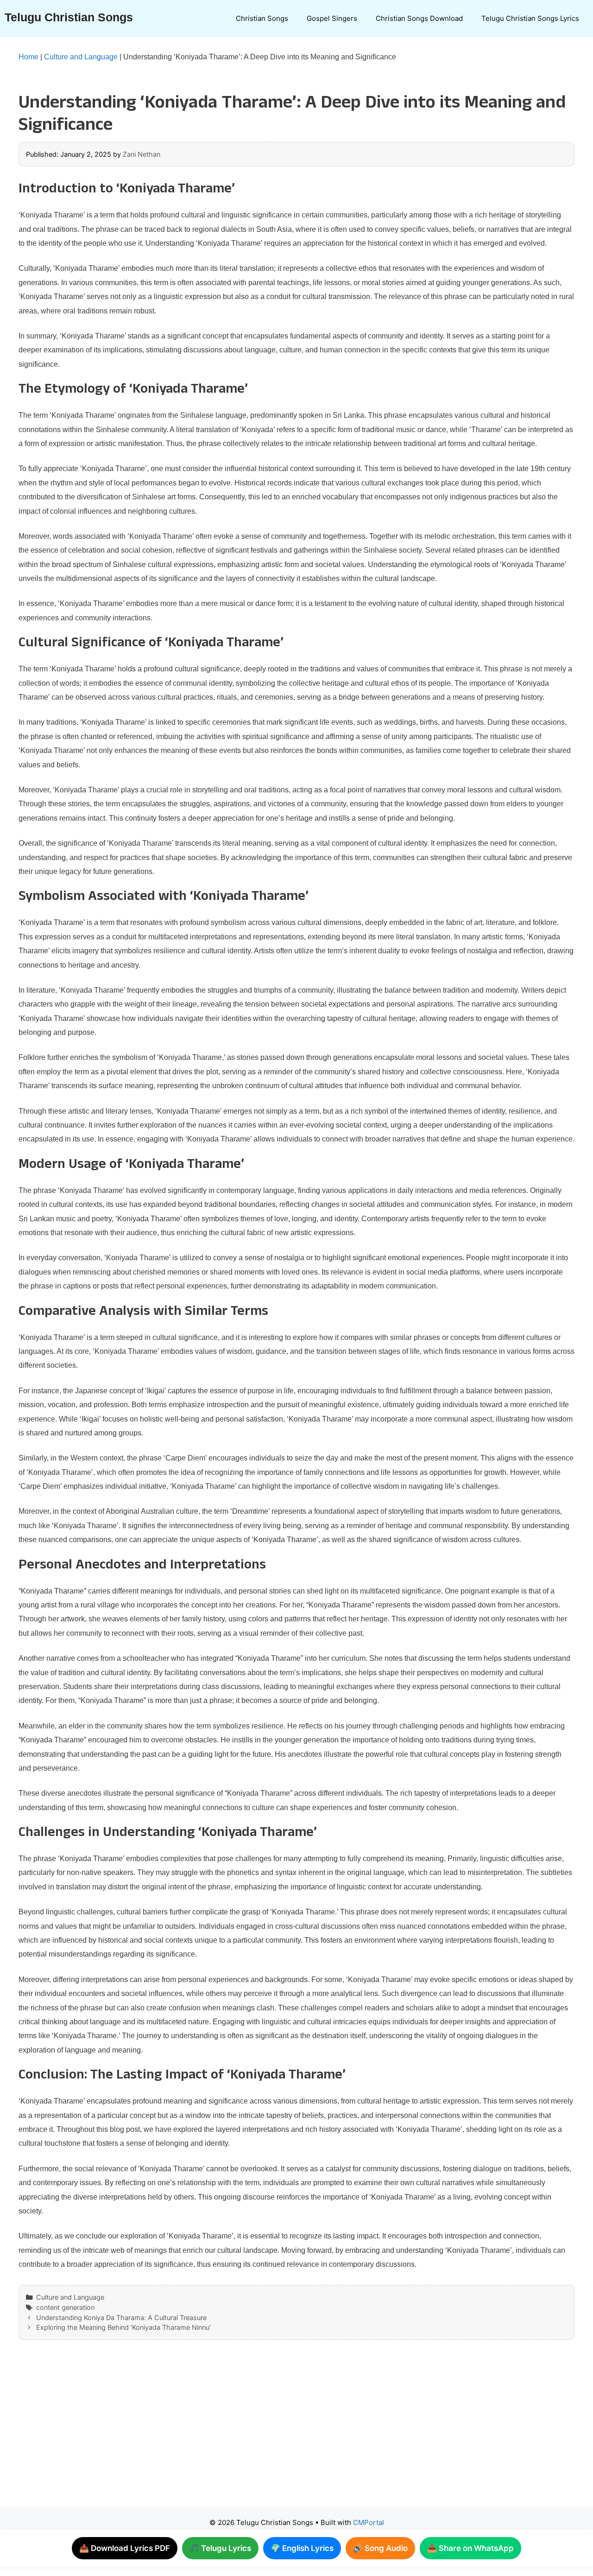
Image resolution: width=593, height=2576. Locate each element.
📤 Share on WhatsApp (470, 2548)
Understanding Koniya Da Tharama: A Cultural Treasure (121, 2318)
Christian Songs (262, 18)
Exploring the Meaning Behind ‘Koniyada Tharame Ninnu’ (123, 2327)
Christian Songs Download (419, 18)
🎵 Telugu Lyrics (220, 2548)
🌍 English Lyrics (302, 2548)
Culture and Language (81, 57)
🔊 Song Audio (380, 2548)
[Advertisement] (278, 2433)
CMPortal (369, 2522)
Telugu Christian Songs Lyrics (530, 18)
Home (28, 57)
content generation (65, 2307)
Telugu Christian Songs (69, 17)
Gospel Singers (332, 18)
